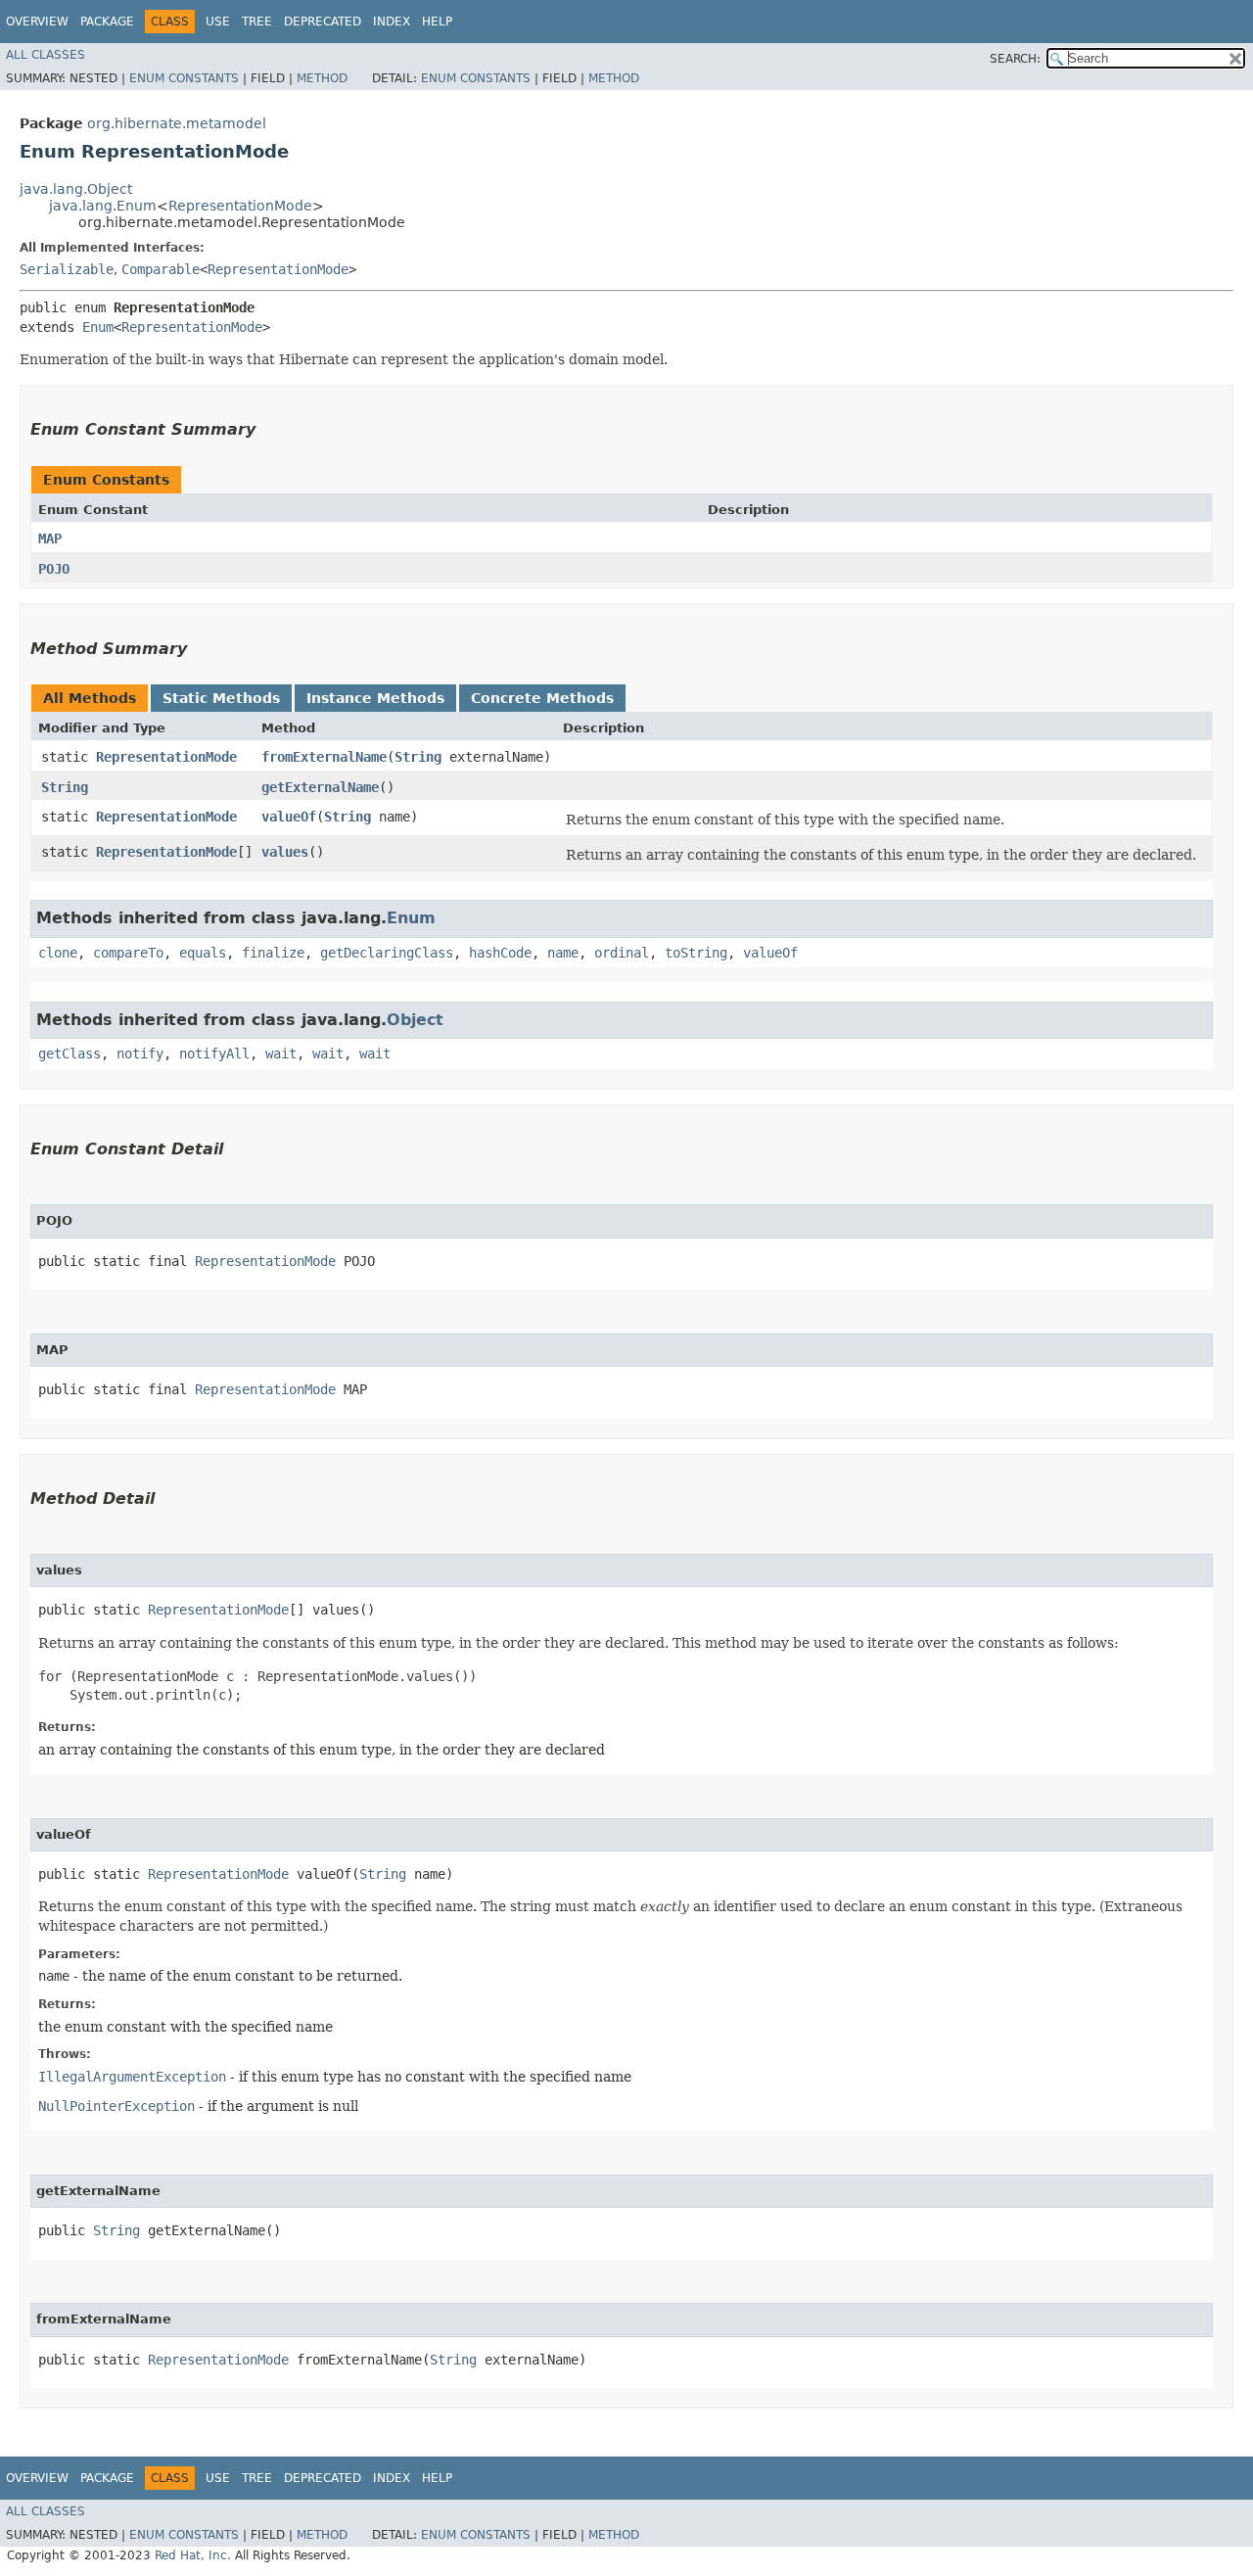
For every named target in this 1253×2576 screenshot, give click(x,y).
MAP (50, 539)
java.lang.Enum (103, 206)
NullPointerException (116, 2106)
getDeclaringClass (387, 953)
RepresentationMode (240, 206)
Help (437, 22)
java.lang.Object (76, 189)
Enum (98, 327)
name (563, 953)
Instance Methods (375, 698)
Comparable (161, 269)
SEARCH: (1015, 59)
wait (281, 1054)
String (418, 757)
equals (203, 953)
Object (415, 1020)
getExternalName (320, 787)
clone (58, 953)
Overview (37, 22)
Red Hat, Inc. (193, 2555)
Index (392, 22)
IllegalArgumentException (132, 2077)
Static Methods (221, 698)
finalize (273, 953)
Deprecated (323, 22)
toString (696, 953)
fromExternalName (324, 757)
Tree (257, 22)
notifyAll (214, 1054)
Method (322, 78)
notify (140, 1054)
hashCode (500, 953)
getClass (70, 1054)
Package (107, 22)
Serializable (67, 269)
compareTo (128, 953)
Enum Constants (184, 78)
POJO (54, 569)
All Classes (46, 55)
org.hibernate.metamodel (177, 123)
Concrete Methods (542, 698)
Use (218, 22)
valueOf (289, 817)
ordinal (622, 953)
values (285, 852)
